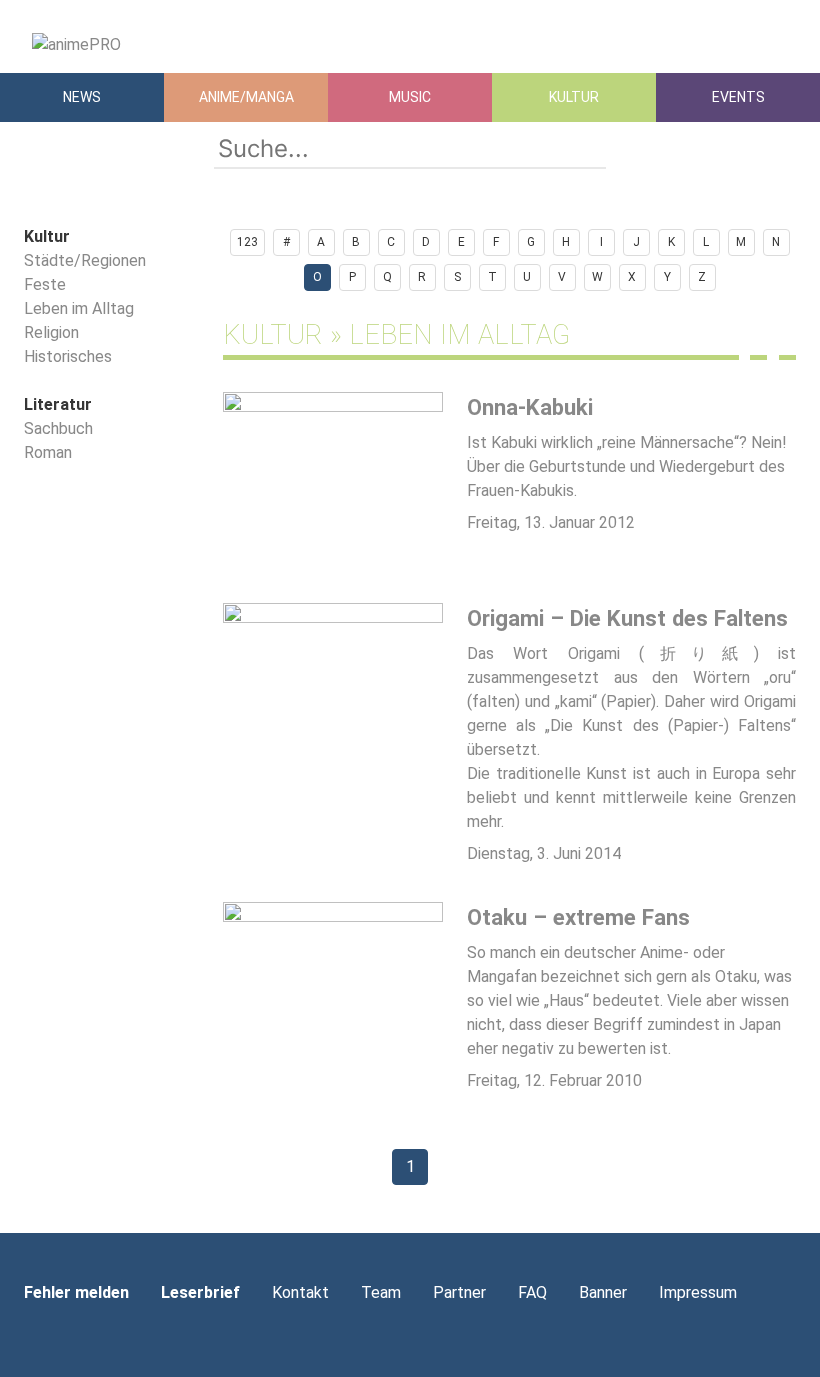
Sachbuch (58, 428)
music (410, 97)
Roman (48, 452)
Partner (459, 1292)
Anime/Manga (246, 97)
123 (247, 242)
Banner (603, 1292)
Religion (51, 332)
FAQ (532, 1292)
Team (381, 1292)
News (82, 97)
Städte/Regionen (85, 260)
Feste (45, 284)
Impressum (698, 1292)
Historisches (68, 356)
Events (738, 97)
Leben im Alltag (79, 308)
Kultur (574, 97)
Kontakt (300, 1292)
